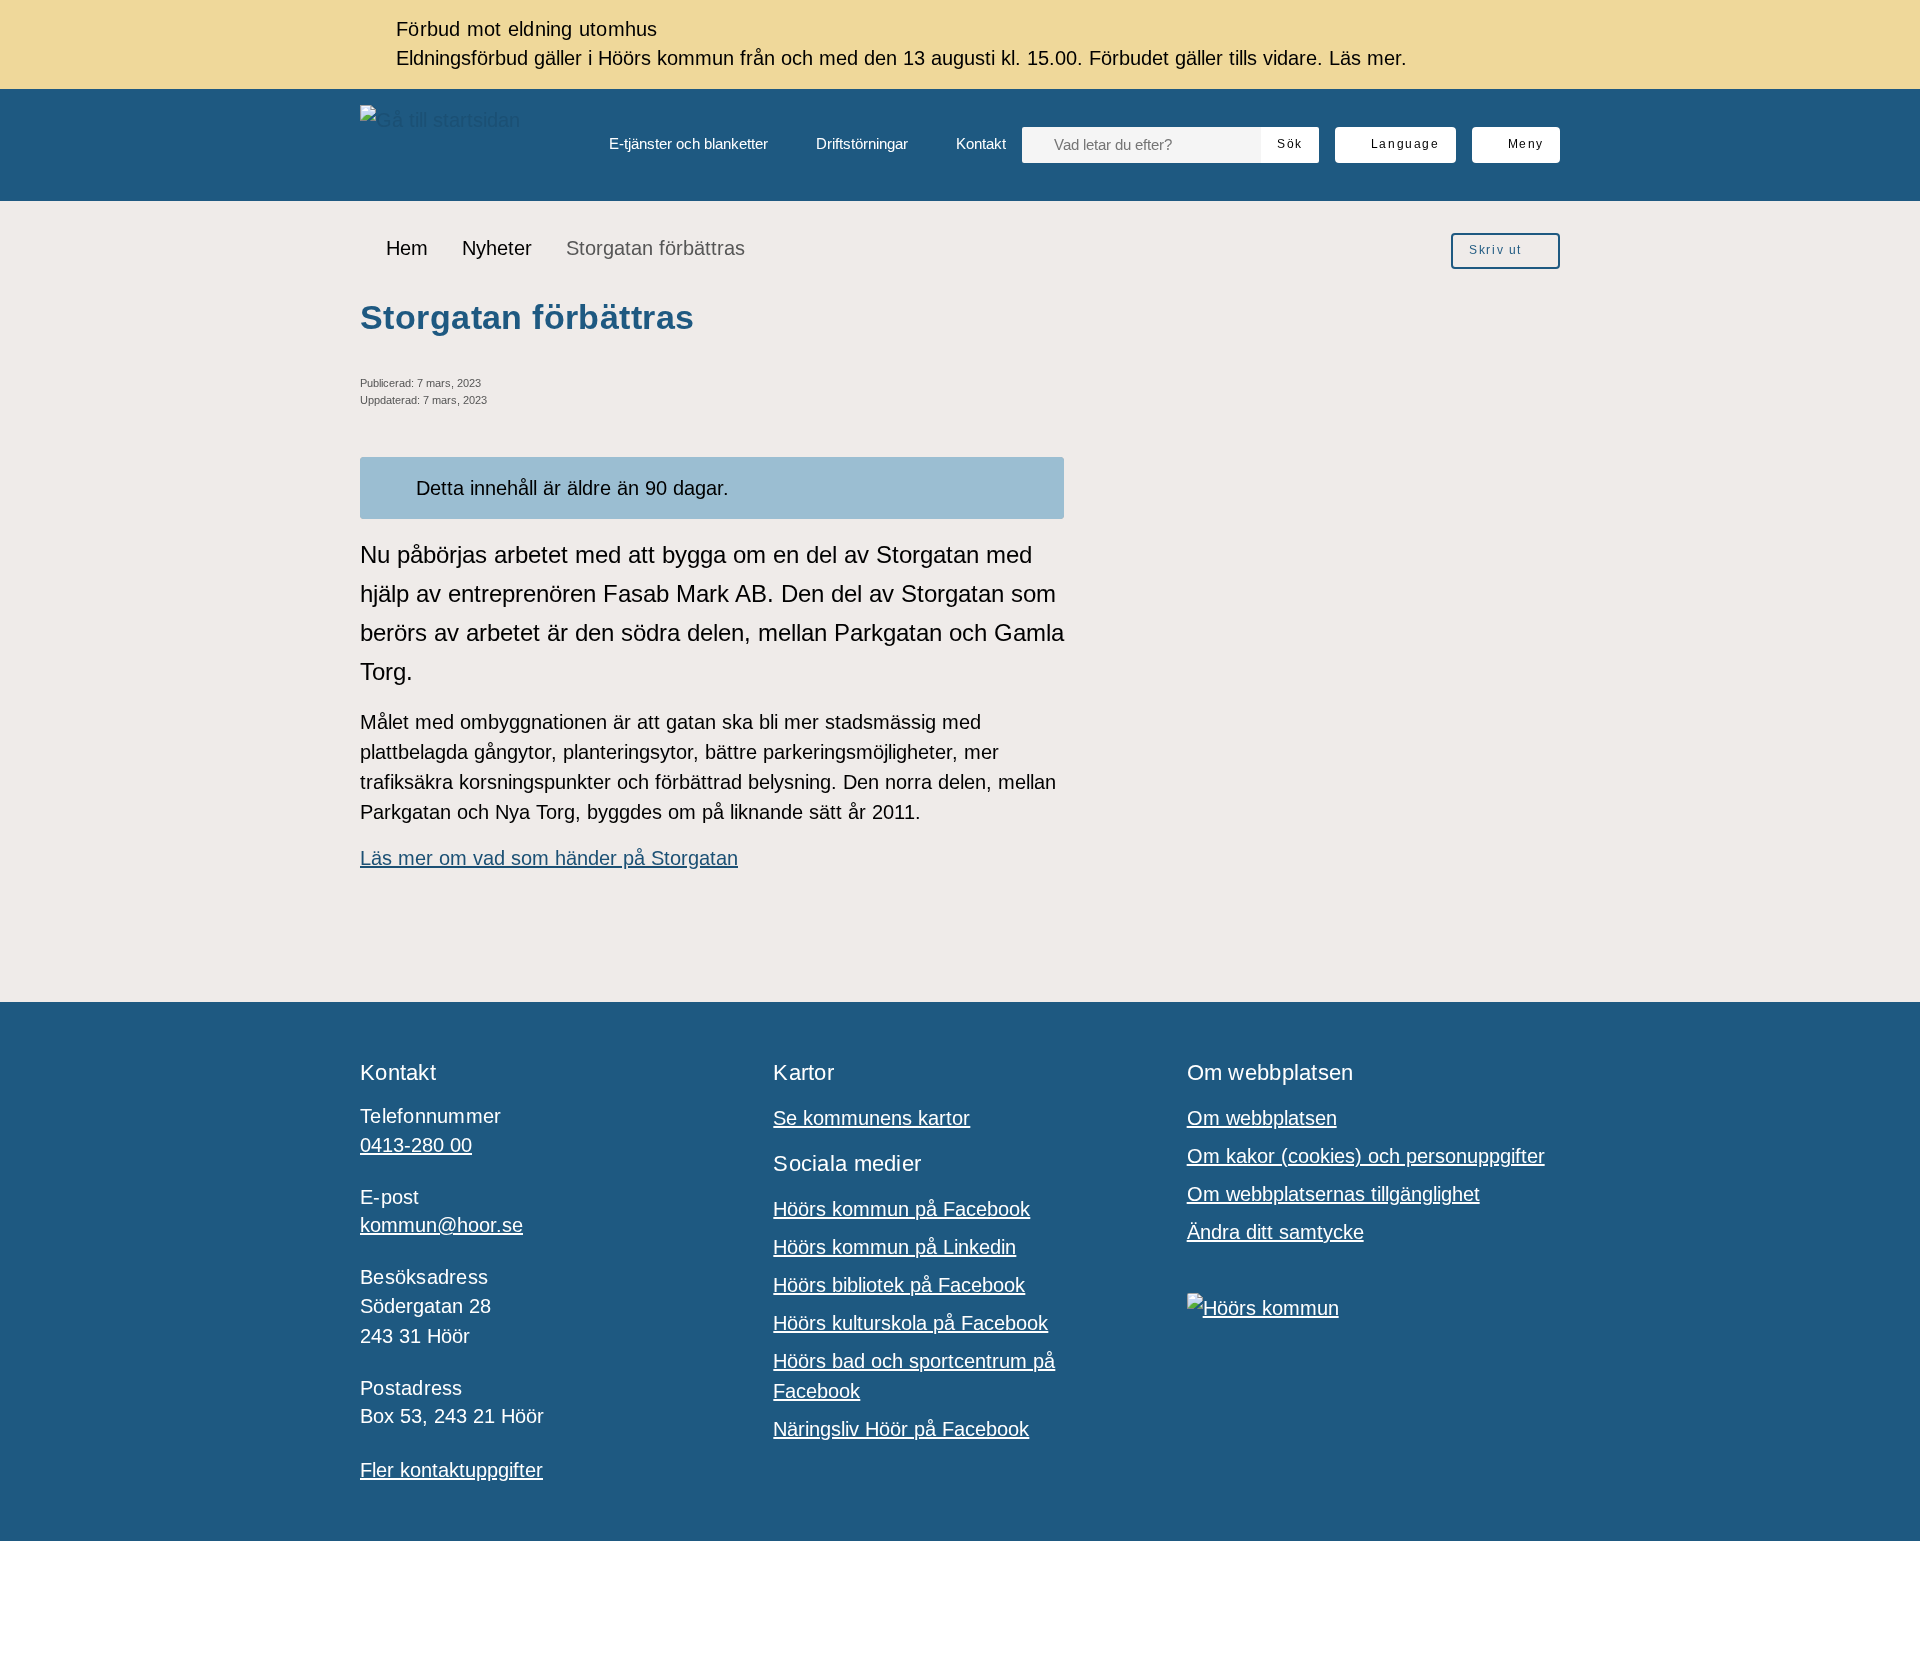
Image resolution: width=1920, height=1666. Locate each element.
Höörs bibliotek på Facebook (899, 1285)
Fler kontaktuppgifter (451, 1470)
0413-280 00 (416, 1145)
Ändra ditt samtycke (1275, 1232)
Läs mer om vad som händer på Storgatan (549, 858)
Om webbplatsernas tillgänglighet (1333, 1194)
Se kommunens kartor (871, 1118)
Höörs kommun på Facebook (901, 1209)
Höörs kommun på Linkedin (894, 1247)
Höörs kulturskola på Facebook (910, 1323)
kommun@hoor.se (441, 1225)
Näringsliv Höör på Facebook (901, 1429)
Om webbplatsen (1262, 1118)
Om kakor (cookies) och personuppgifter (1366, 1156)
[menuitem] (672, 145)
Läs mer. (1368, 58)
